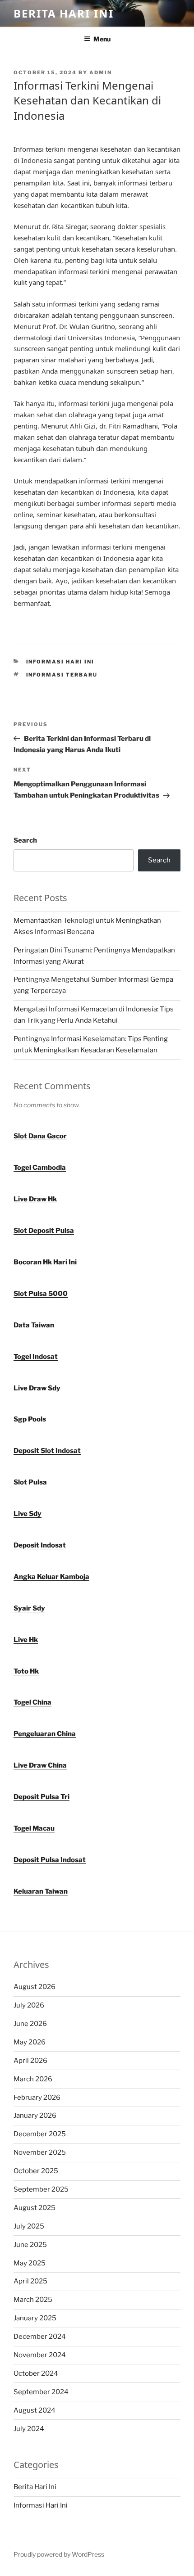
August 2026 (35, 1987)
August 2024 (35, 2410)
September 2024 (41, 2392)
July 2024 (29, 2429)
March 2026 (33, 2079)
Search (25, 840)
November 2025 (40, 2152)
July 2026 (29, 2005)
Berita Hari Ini (64, 13)
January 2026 (35, 2116)
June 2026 (30, 2024)
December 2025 (40, 2134)
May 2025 (30, 2263)
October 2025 (36, 2171)
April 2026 (30, 2061)
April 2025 (30, 2281)
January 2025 (35, 2318)
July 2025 (29, 2226)
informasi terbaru (62, 675)
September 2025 (41, 2189)
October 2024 (36, 2373)
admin (101, 72)
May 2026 (30, 2042)
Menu (102, 39)
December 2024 (40, 2337)
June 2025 (30, 2245)
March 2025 (33, 2300)
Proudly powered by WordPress (59, 2554)
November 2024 (40, 2355)
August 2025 (35, 2208)
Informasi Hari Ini (60, 662)
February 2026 (37, 2098)
